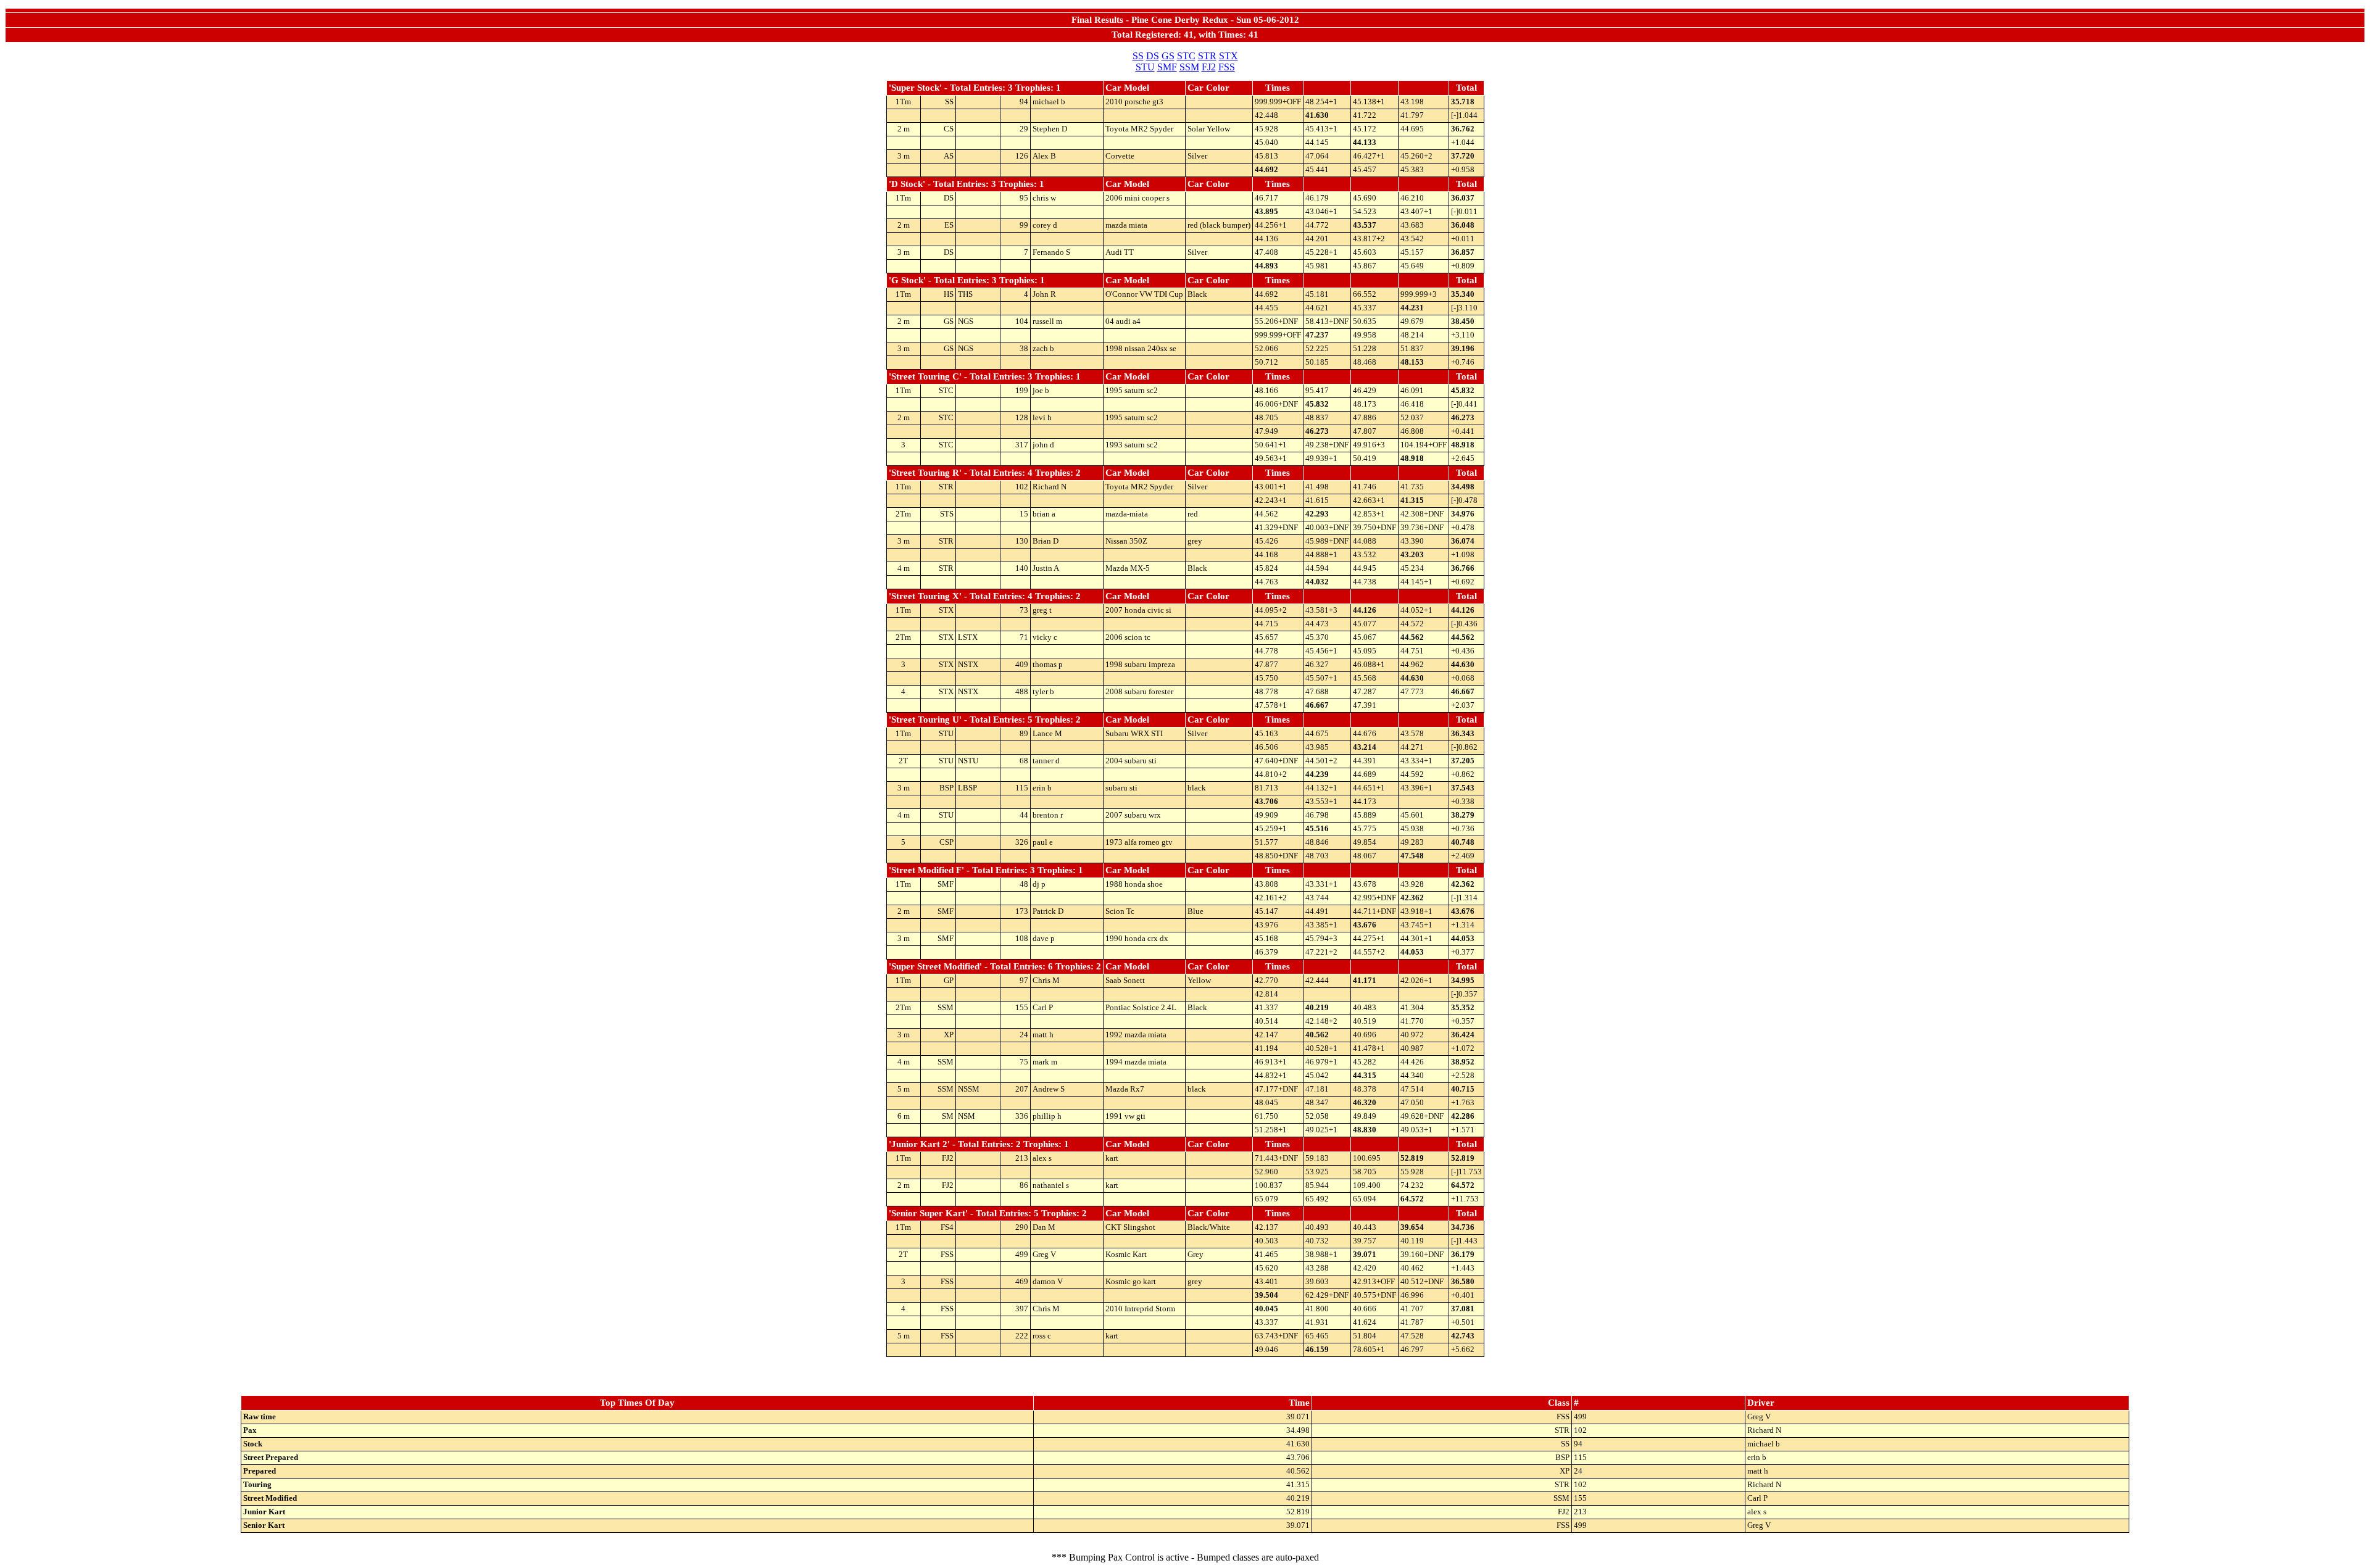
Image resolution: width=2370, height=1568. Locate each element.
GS (1168, 56)
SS (1138, 56)
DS (1153, 56)
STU (1145, 67)
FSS (1227, 67)
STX (1229, 56)
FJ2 (1209, 67)
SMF (1167, 67)
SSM (1189, 67)
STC (1186, 56)
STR (1207, 56)
